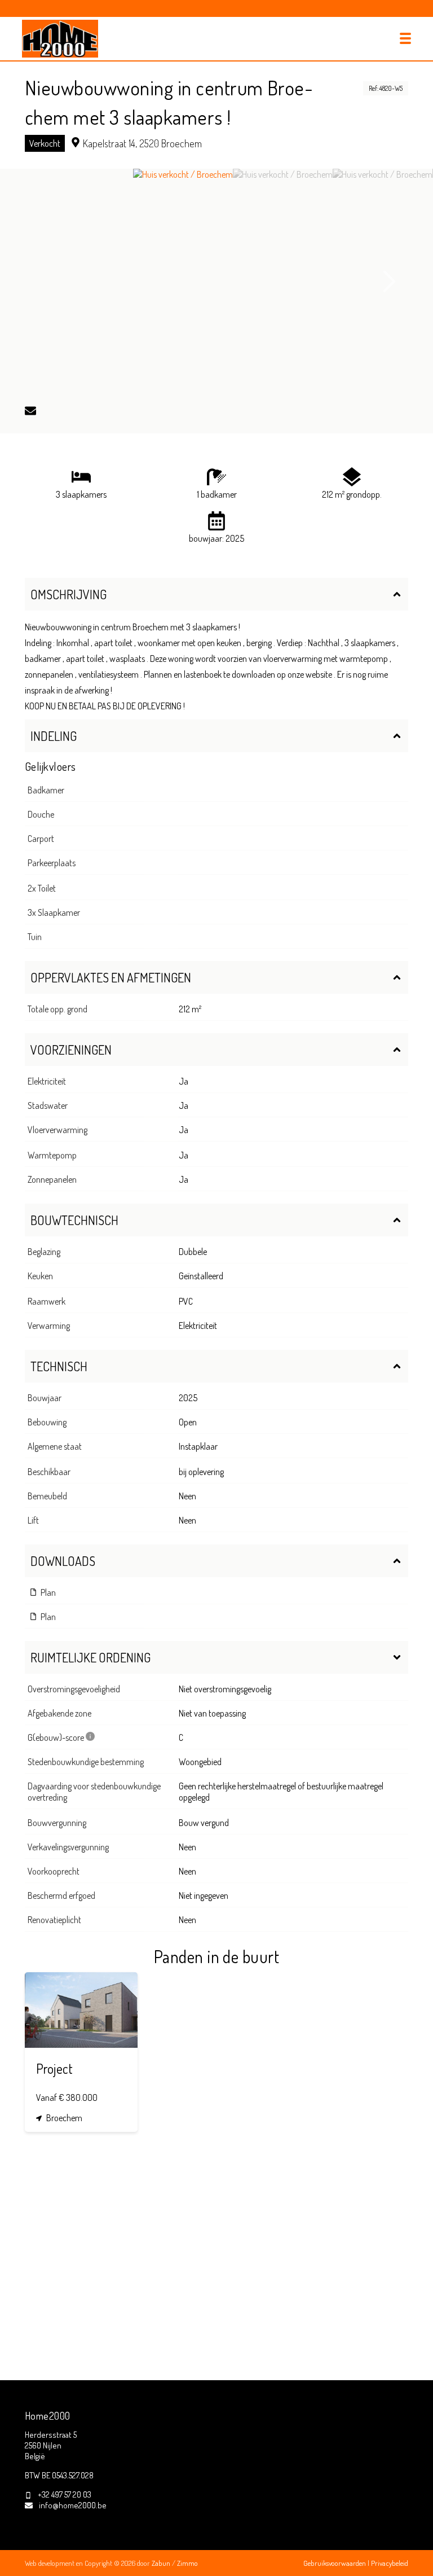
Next (390, 282)
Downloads (63, 1561)
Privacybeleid (390, 2563)
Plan (47, 1592)
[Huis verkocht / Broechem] (183, 282)
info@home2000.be (73, 2505)
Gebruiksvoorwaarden (335, 2563)
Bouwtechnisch (74, 1220)
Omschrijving (69, 594)
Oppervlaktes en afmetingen (111, 977)
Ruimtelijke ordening (90, 1657)
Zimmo (187, 2563)
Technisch (59, 1366)
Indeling (54, 736)
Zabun (161, 2563)
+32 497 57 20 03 (65, 2494)
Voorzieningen (71, 1050)
